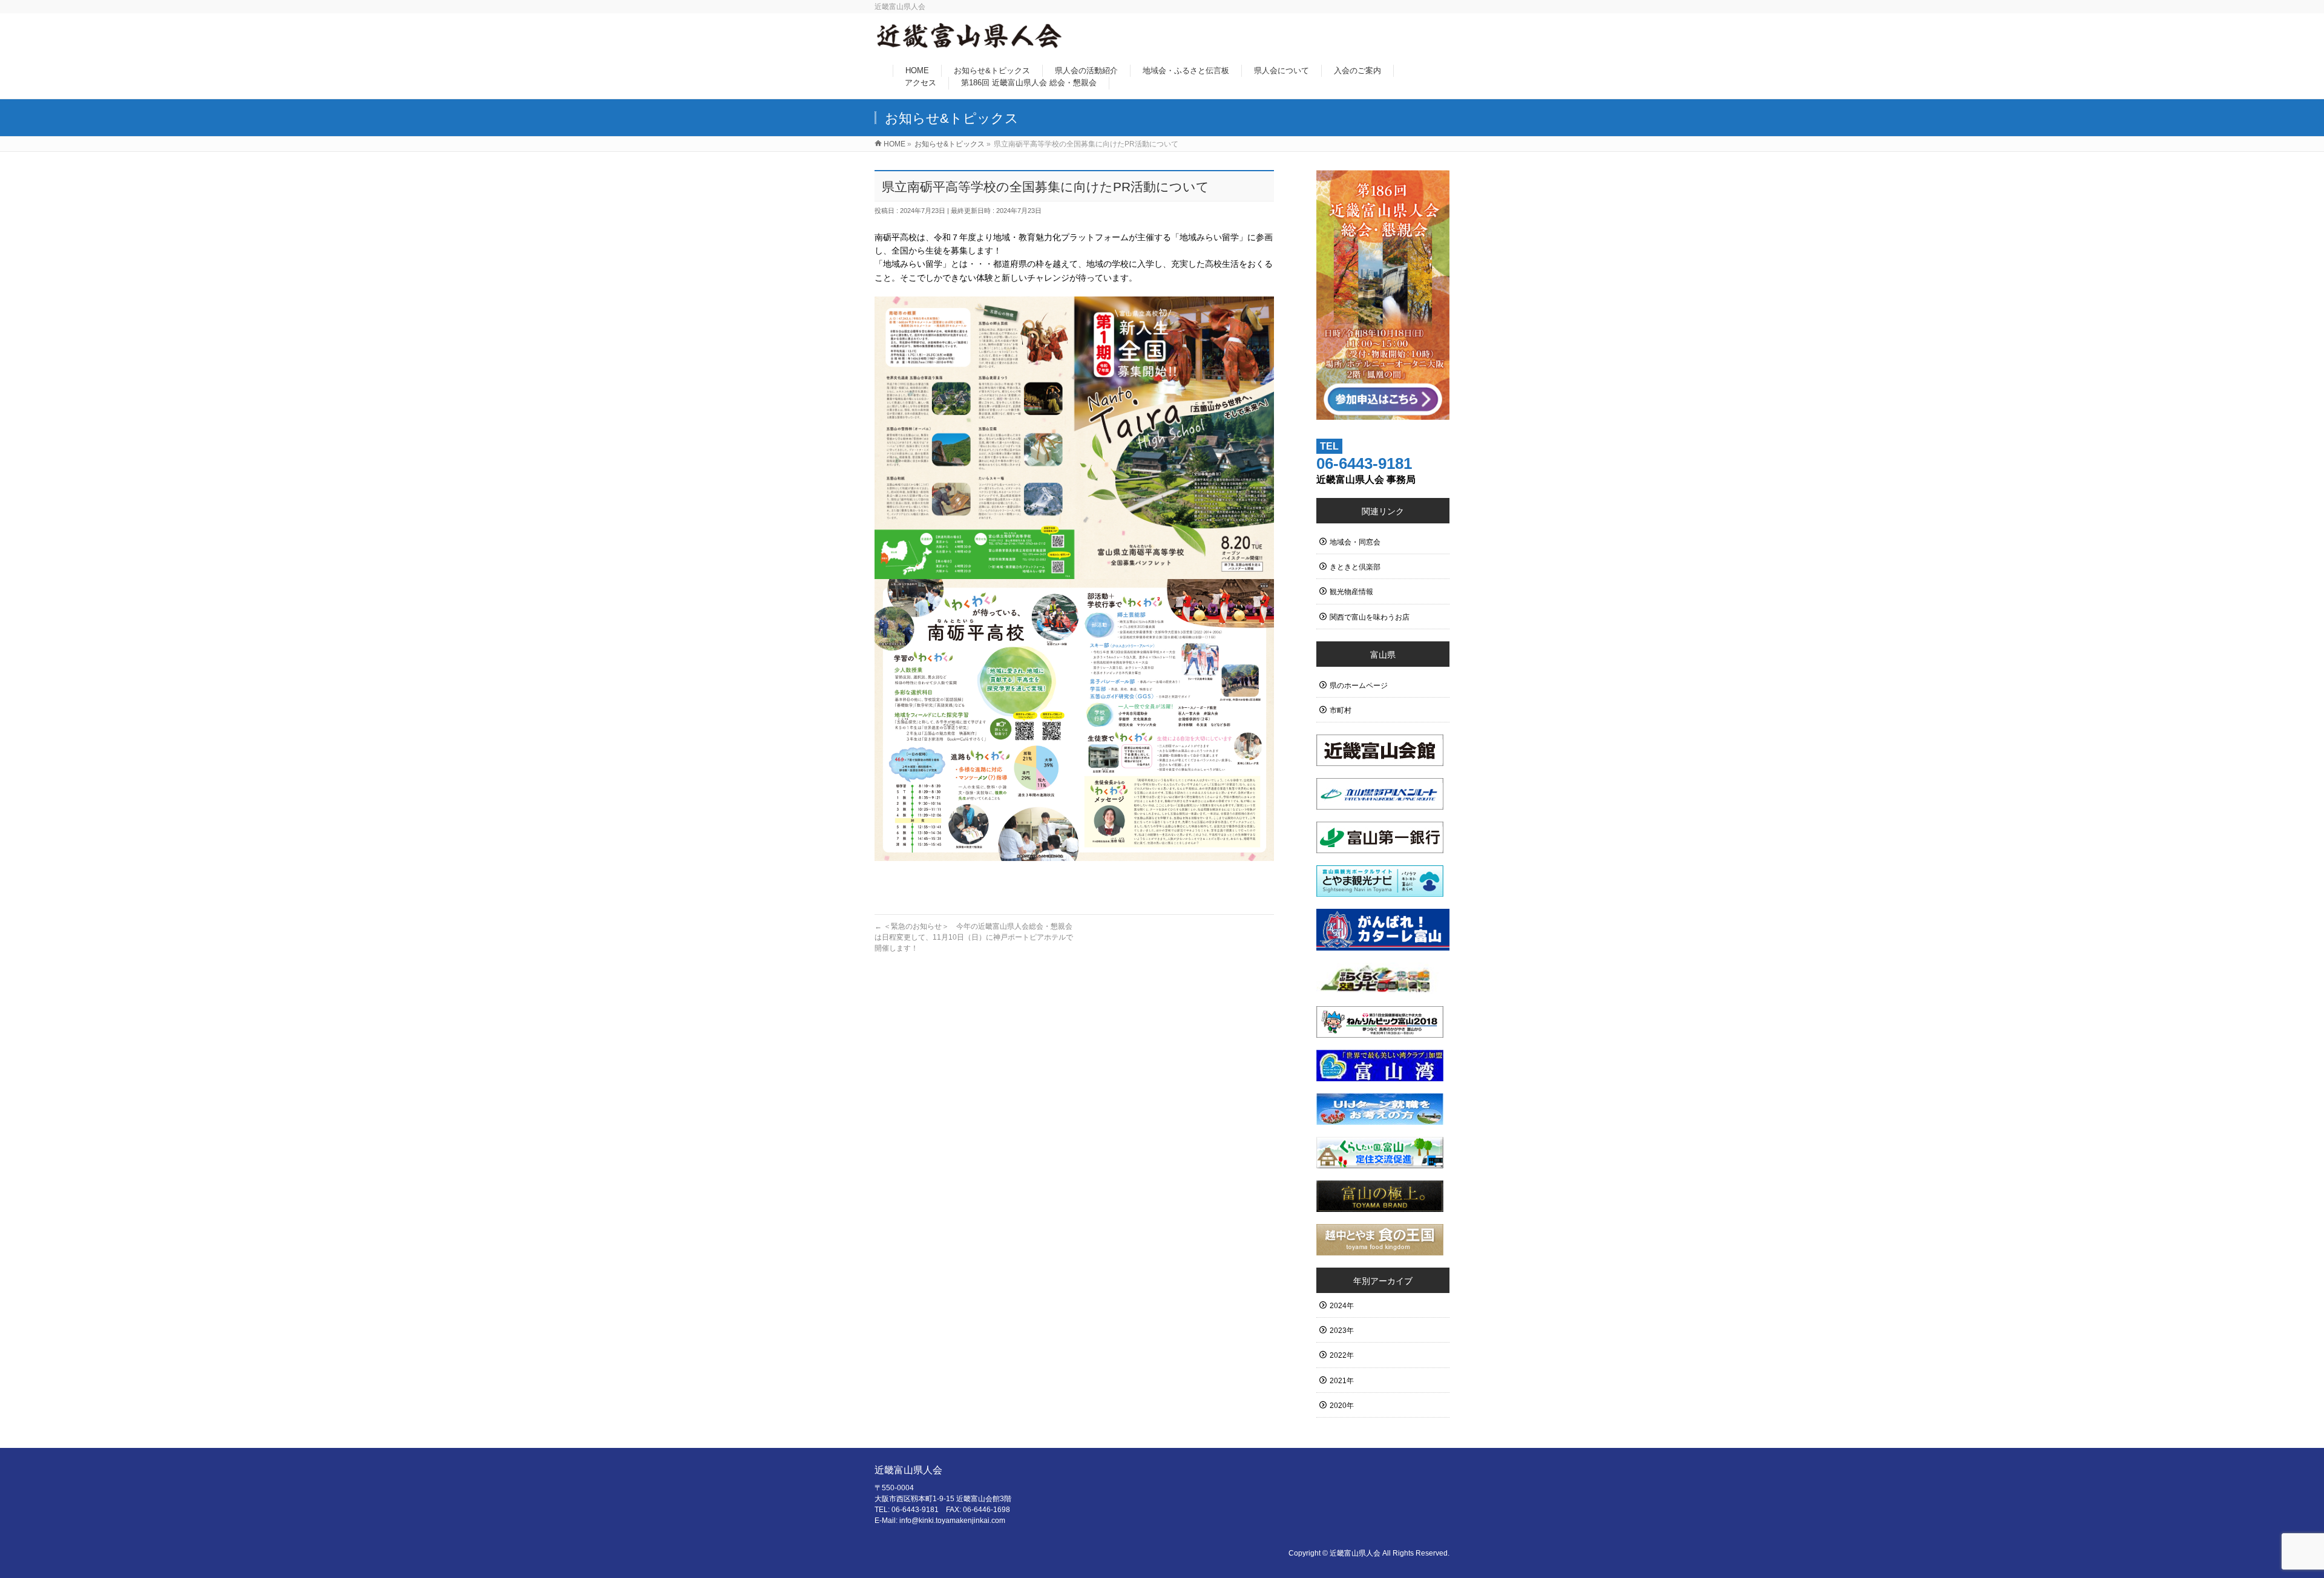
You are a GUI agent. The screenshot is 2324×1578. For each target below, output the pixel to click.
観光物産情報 (1351, 592)
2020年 (1342, 1406)
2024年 (1342, 1306)
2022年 (1342, 1355)
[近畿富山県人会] (970, 43)
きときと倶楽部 (1355, 567)
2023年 (1342, 1331)
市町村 (1341, 710)
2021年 (1342, 1381)
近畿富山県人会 (1355, 1553)
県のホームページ (1359, 686)
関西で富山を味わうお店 (1370, 617)
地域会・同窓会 (1355, 542)
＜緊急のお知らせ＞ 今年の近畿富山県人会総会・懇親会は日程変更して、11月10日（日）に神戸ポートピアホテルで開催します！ (974, 937)
